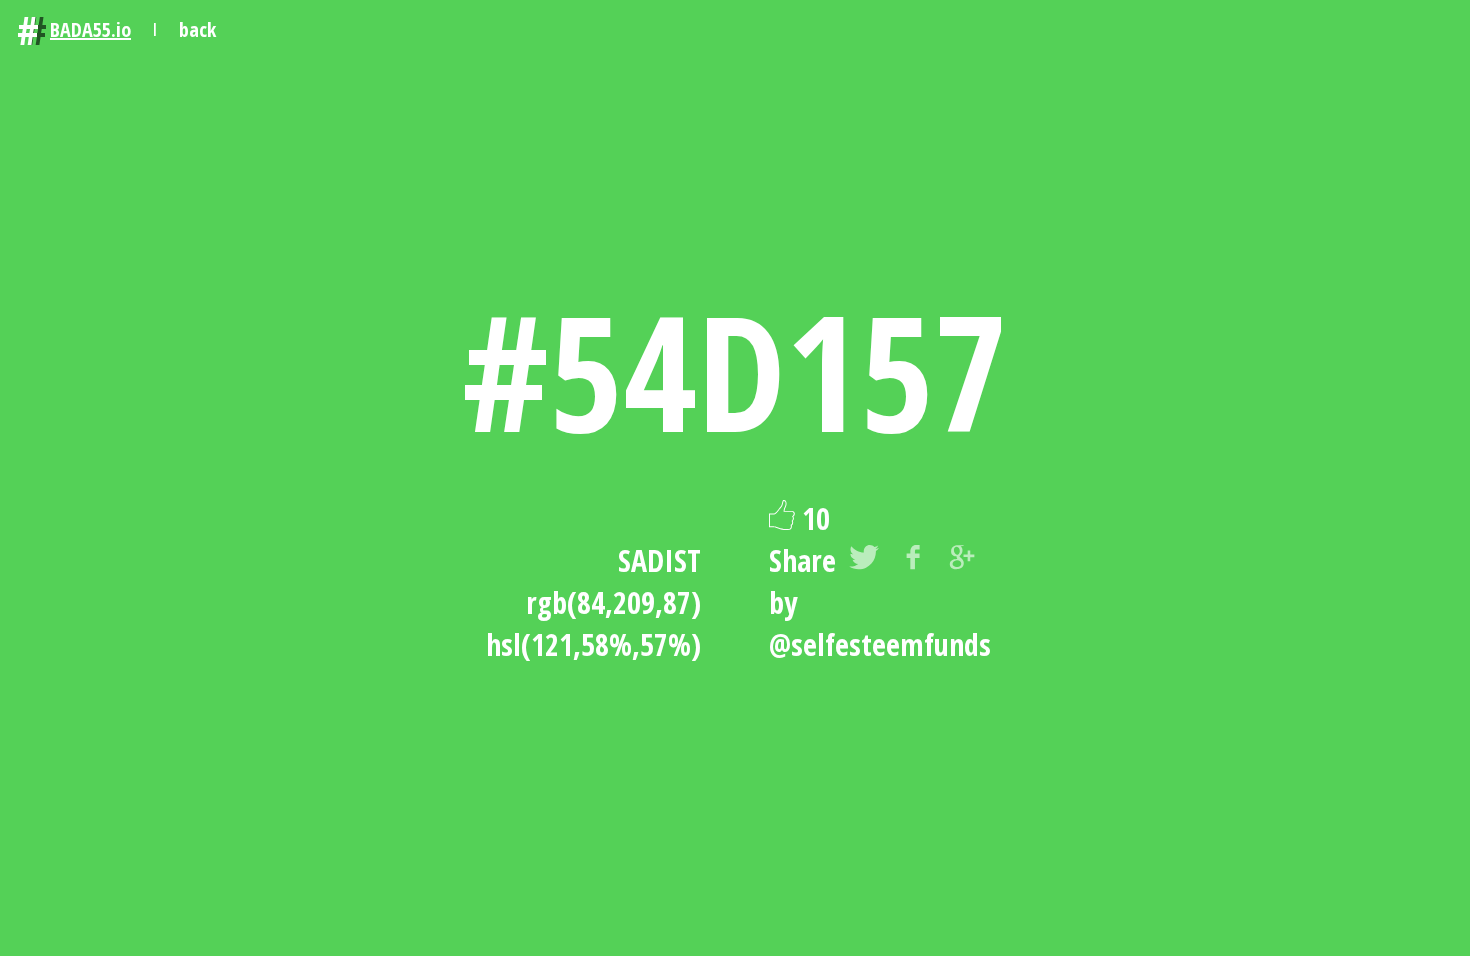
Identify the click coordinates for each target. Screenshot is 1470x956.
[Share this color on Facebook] (913, 561)
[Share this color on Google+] (962, 561)
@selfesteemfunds (880, 644)
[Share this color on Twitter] (864, 561)
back (197, 29)
